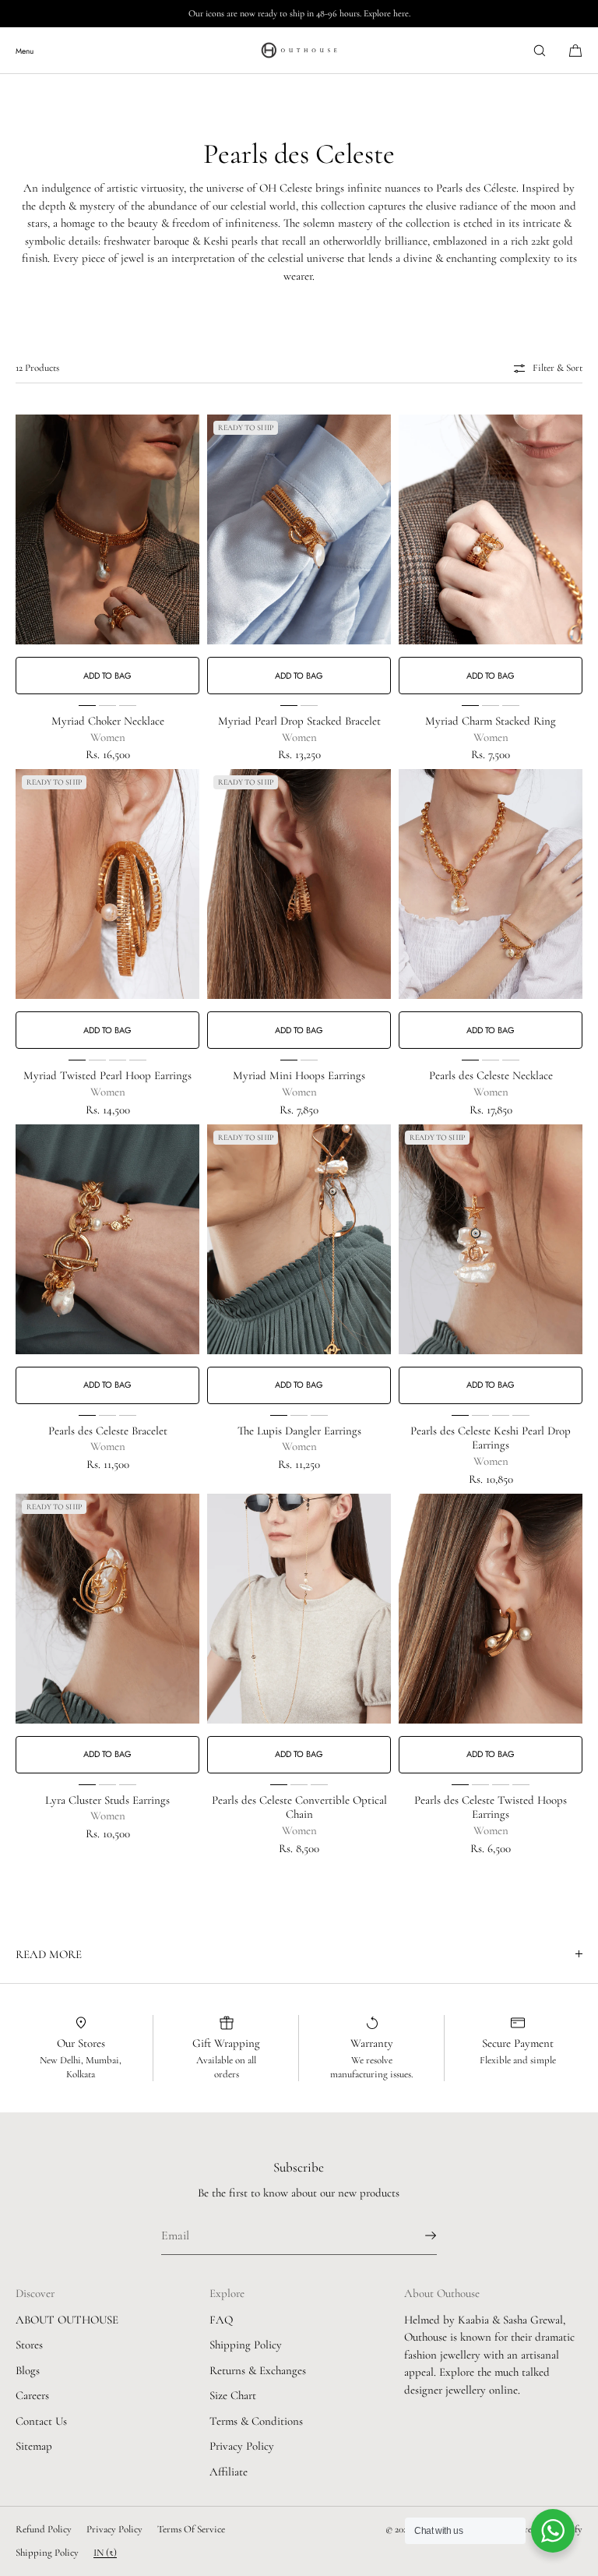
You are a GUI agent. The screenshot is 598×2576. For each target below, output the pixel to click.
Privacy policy (114, 2529)
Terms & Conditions (256, 2421)
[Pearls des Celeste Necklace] (491, 884)
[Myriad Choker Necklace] (107, 529)
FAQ (221, 2320)
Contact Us (41, 2421)
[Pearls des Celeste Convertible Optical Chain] (299, 1609)
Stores (29, 2345)
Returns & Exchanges (258, 2370)
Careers (32, 2395)
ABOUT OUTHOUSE (67, 2320)
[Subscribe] (417, 2235)
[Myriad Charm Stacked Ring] (491, 529)
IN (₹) (105, 2553)
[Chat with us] (553, 2531)
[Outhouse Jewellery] (299, 51)
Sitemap (34, 2446)
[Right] (187, 555)
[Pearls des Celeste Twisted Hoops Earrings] (491, 1609)
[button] (540, 50)
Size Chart (233, 2395)
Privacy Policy (242, 2446)
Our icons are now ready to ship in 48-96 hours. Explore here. (299, 13)
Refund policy (44, 2529)
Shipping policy (47, 2553)
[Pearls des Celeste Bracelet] (107, 1239)
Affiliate (229, 2472)
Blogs (28, 2370)
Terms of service (191, 2529)
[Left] (28, 555)
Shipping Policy (246, 2345)
